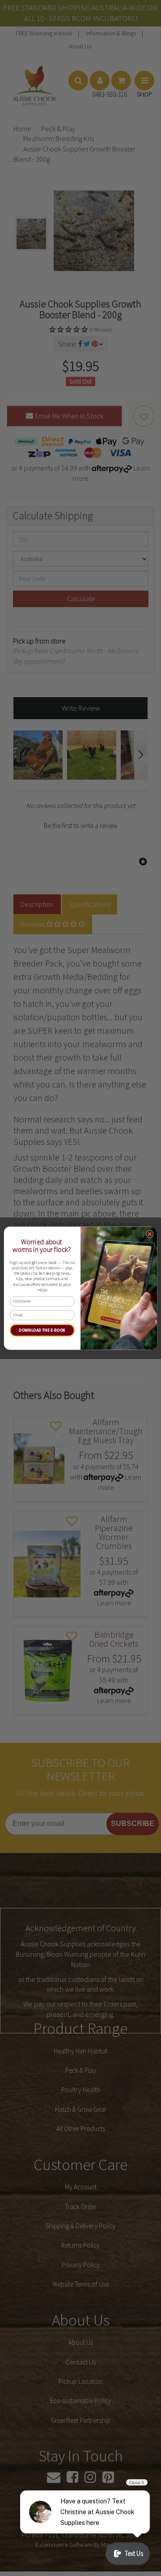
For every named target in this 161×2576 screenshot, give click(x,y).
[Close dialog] (150, 1234)
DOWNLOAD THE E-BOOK (42, 1330)
